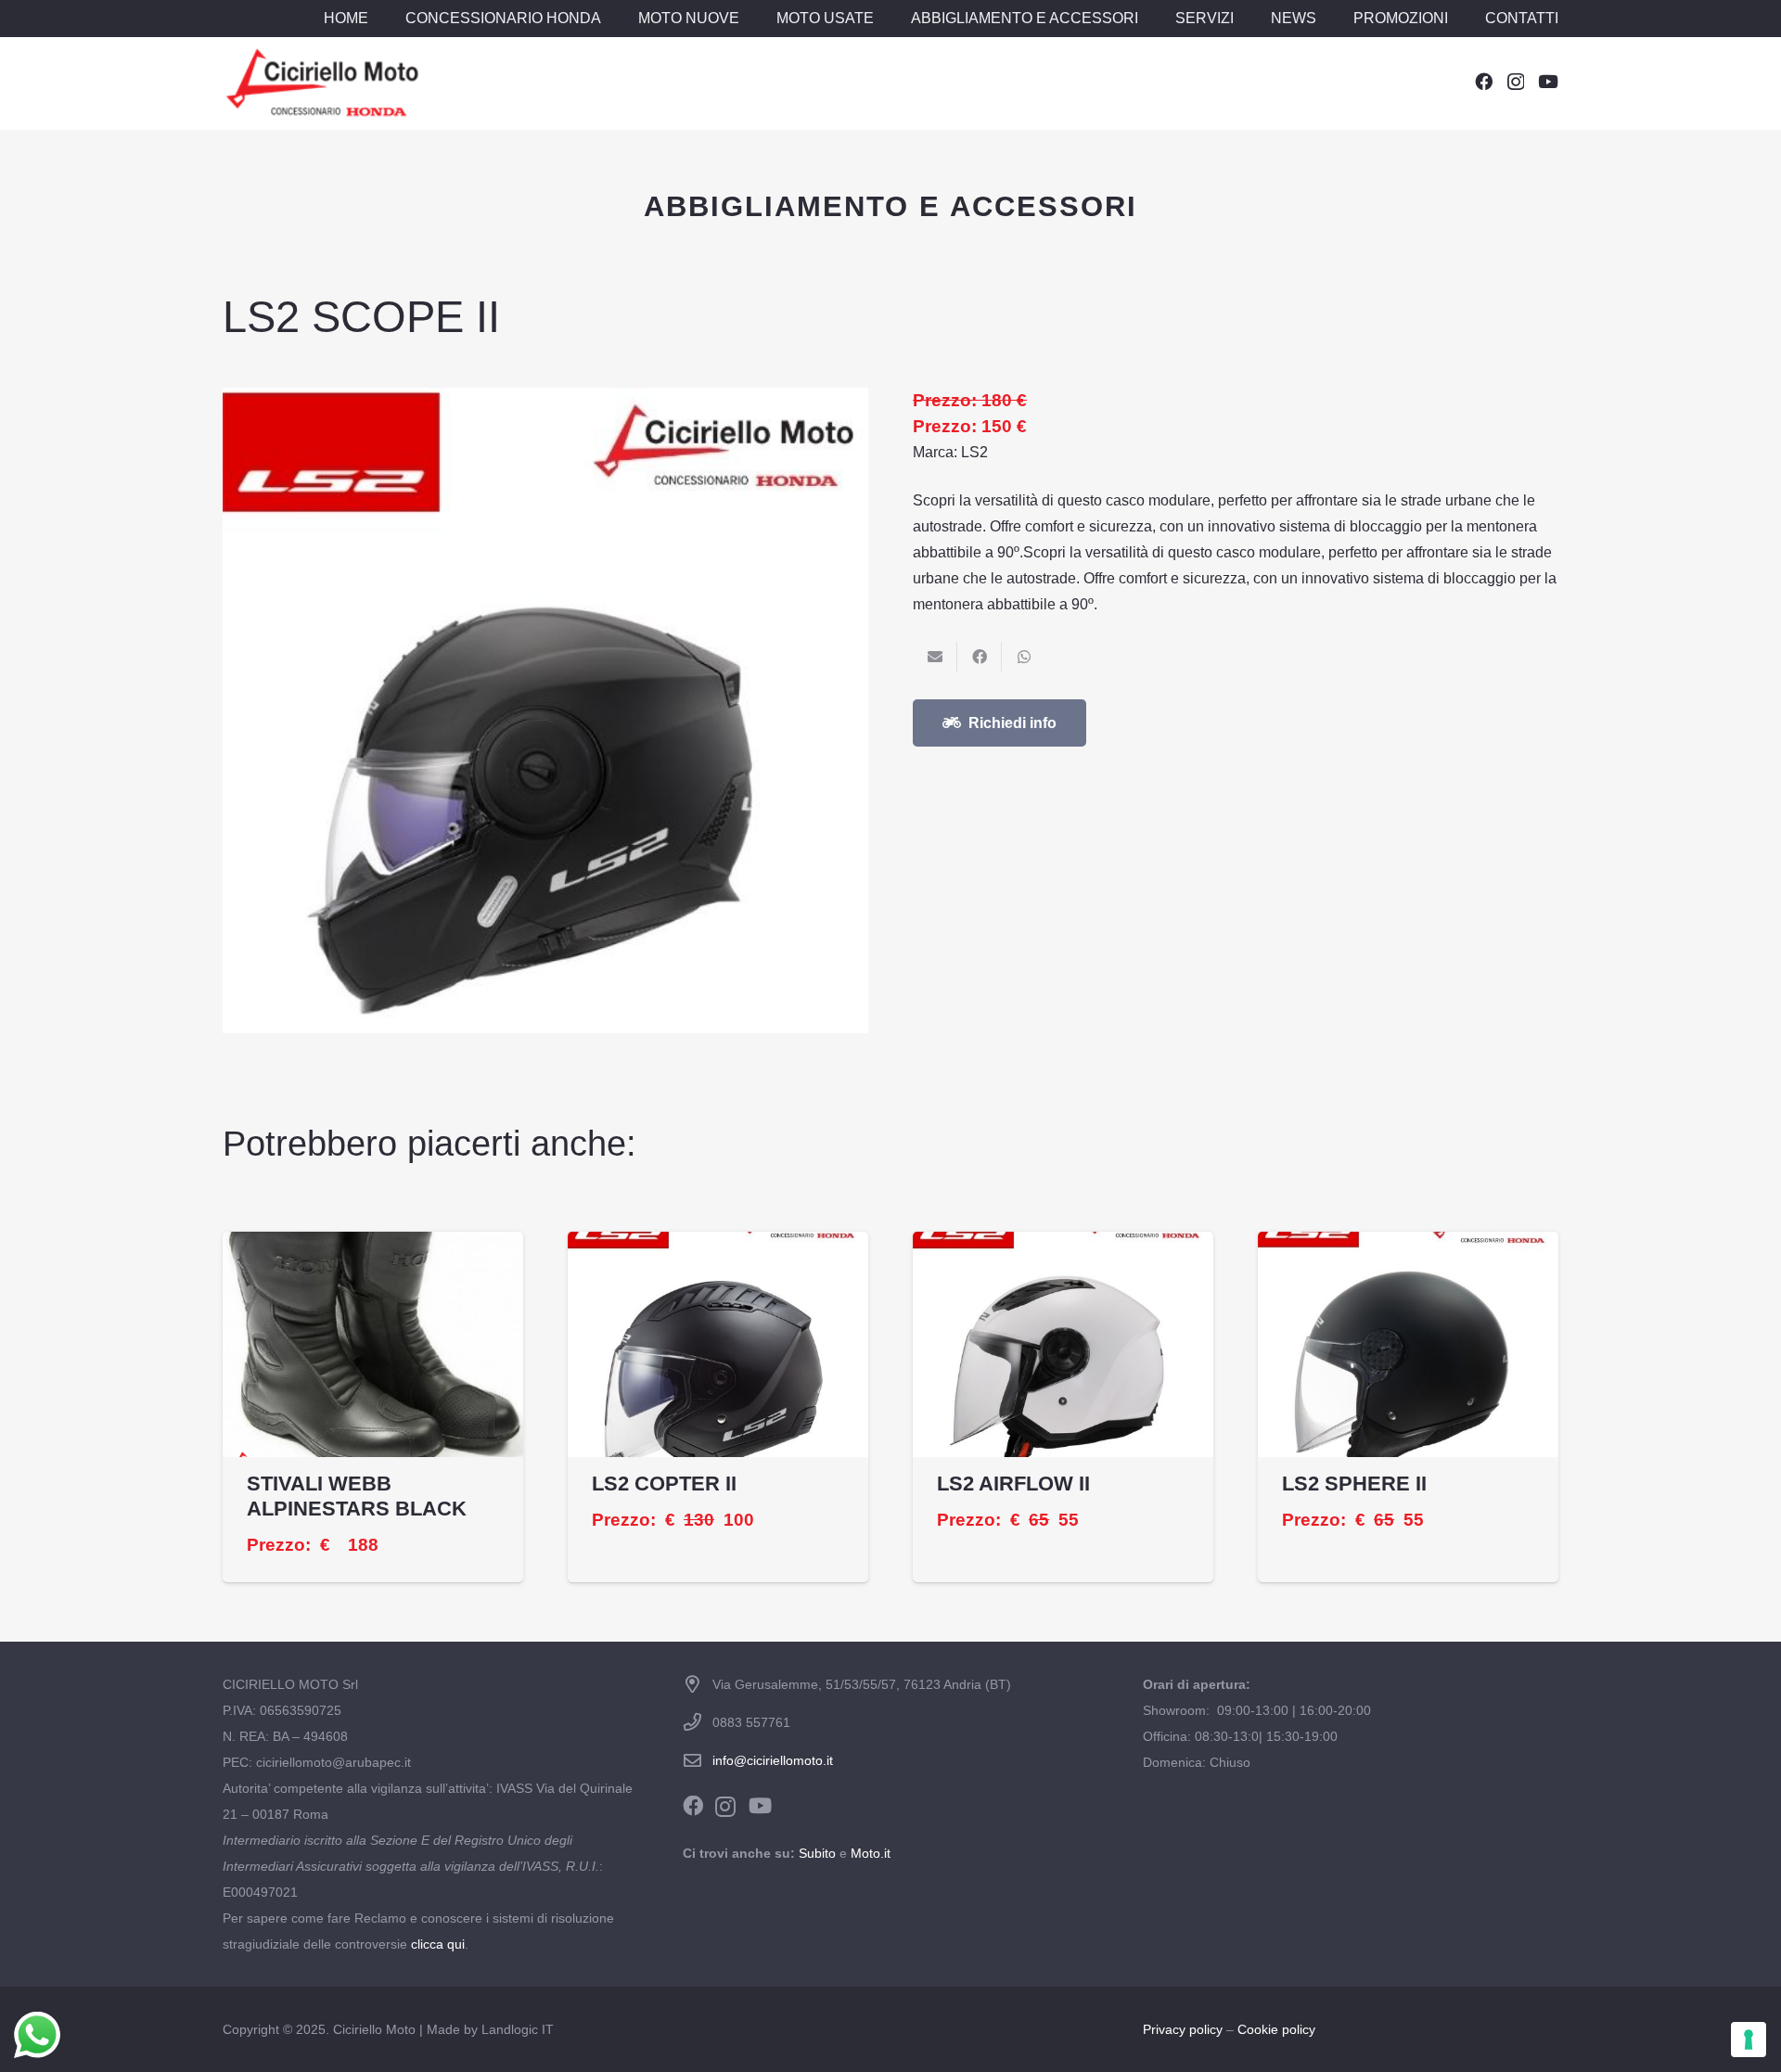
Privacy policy (1183, 2029)
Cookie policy (1276, 2029)
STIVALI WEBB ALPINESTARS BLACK (357, 1496)
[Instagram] (1516, 82)
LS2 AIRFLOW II (1013, 1484)
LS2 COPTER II (664, 1484)
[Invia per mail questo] (935, 657)
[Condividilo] (980, 657)
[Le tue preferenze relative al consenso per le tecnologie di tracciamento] (1749, 2040)
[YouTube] (1548, 81)
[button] (610, 19)
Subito (817, 1853)
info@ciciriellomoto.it (773, 1760)
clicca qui (438, 1944)
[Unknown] (322, 83)
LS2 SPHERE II (1354, 1484)
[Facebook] (1484, 81)
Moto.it (871, 1853)
